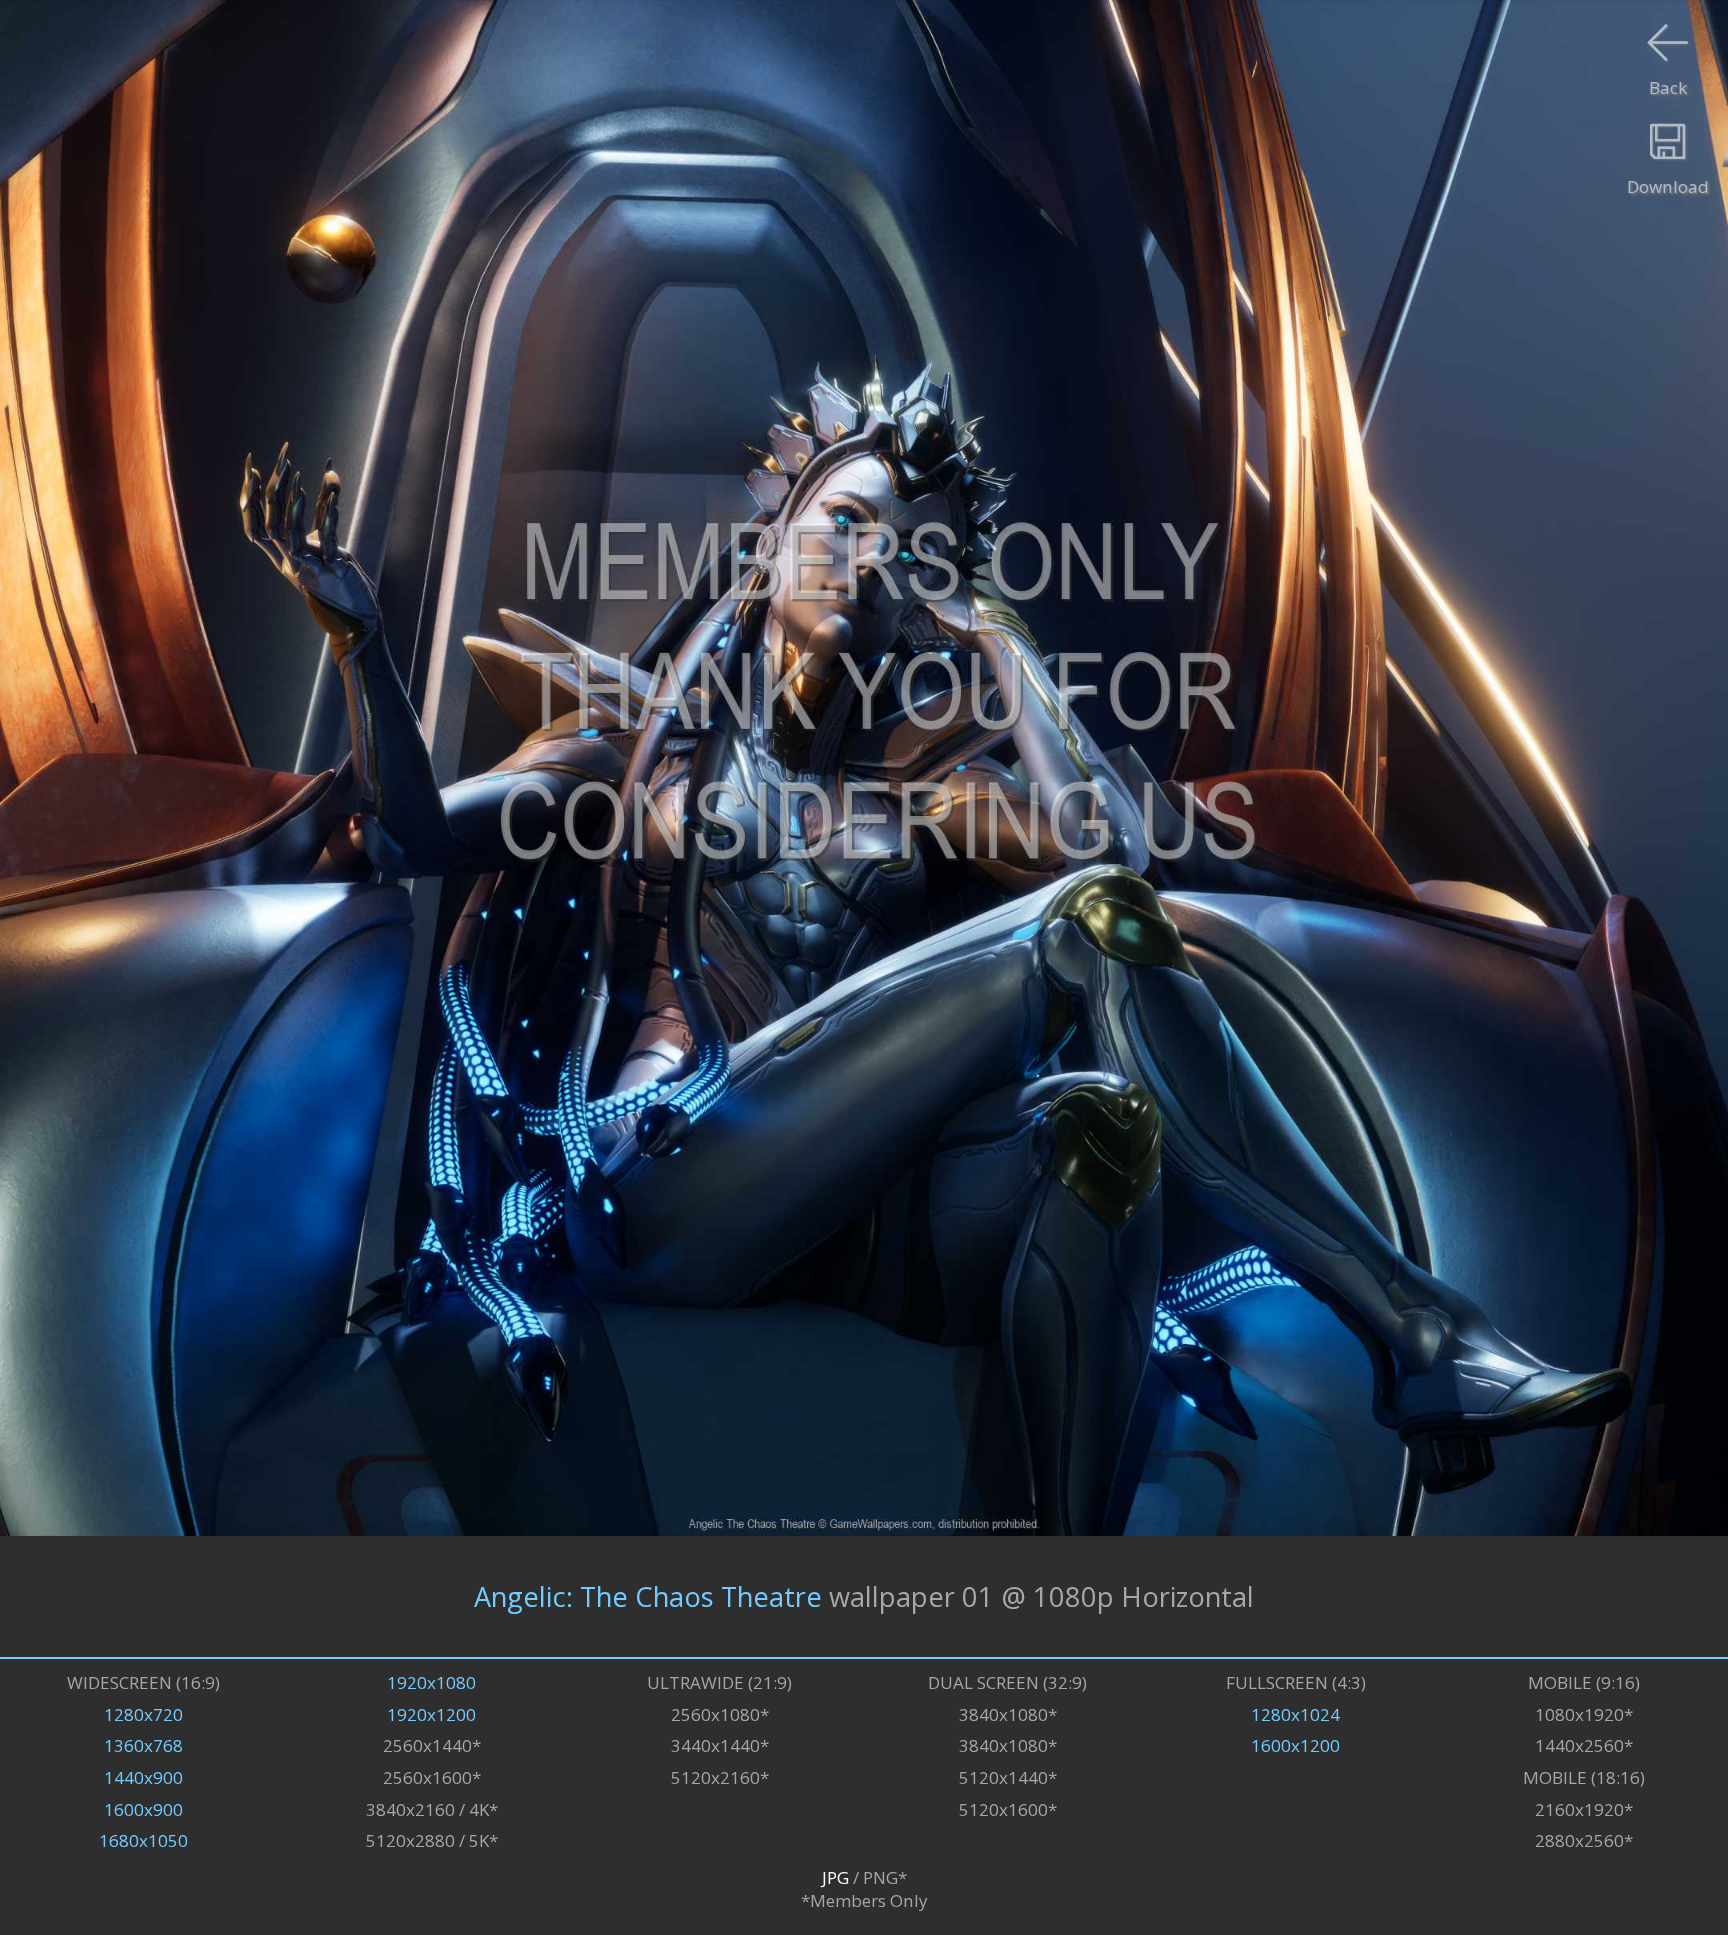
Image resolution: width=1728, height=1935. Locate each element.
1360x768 (143, 1745)
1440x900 (143, 1777)
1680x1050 (143, 1840)
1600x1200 (1295, 1745)
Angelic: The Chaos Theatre (648, 1596)
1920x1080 (431, 1682)
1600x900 (143, 1809)
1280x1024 (1295, 1714)
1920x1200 (431, 1714)
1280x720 (143, 1714)
